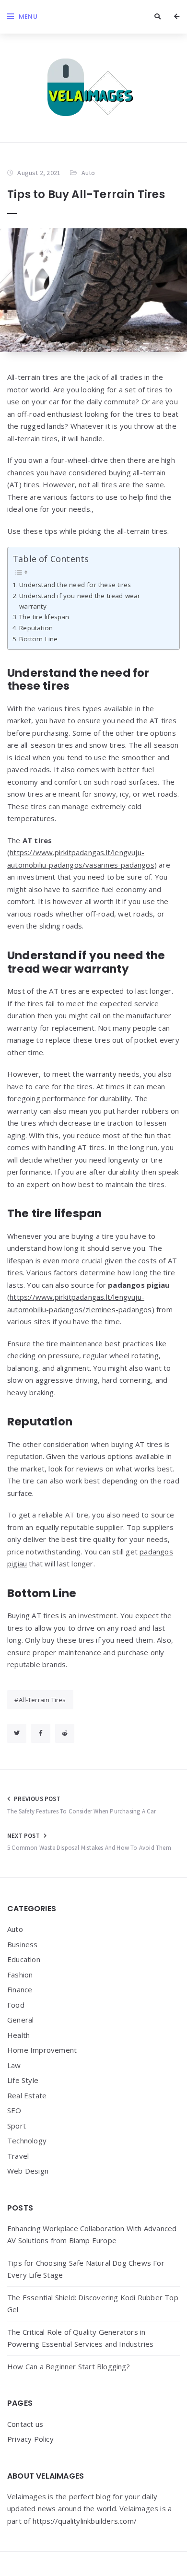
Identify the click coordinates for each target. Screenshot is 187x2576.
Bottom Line (39, 639)
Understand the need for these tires (76, 585)
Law (14, 2065)
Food (16, 2005)
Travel (18, 2156)
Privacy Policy (30, 2439)
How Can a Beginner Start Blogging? (69, 2366)
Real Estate (27, 2095)
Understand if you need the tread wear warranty (80, 601)
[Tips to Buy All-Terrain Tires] (93, 290)
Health (18, 2035)
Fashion (20, 1975)
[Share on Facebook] (41, 1733)
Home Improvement (42, 2050)
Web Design (28, 2171)
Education (24, 1959)
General (20, 2020)
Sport (17, 2126)
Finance (20, 1989)
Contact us (25, 2424)
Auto (88, 173)
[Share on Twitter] (17, 1733)
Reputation (37, 628)
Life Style (23, 2080)
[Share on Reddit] (65, 1733)
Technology (27, 2141)
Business (23, 1944)
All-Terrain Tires (42, 1700)
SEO (14, 2110)
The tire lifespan (45, 617)
